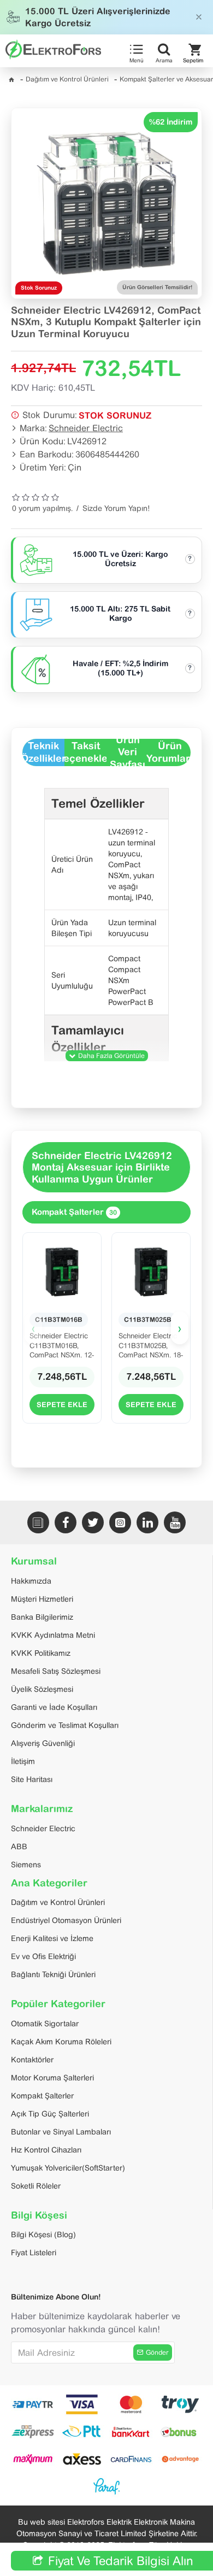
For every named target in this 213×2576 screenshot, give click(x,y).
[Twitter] (93, 1522)
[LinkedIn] (147, 1522)
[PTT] (82, 2432)
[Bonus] (180, 2432)
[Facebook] (66, 1522)
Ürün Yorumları (170, 752)
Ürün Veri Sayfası (128, 752)
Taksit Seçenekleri (85, 752)
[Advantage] (180, 2459)
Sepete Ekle (62, 1405)
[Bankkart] (131, 2432)
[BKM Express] (33, 2432)
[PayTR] (33, 2404)
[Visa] (82, 2404)
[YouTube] (175, 1522)
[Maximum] (33, 2459)
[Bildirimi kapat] (199, 17)
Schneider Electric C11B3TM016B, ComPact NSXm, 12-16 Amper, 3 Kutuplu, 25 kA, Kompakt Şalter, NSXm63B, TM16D (62, 1345)
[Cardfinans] (131, 2459)
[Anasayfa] (11, 80)
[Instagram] (120, 1522)
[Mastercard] (131, 2404)
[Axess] (82, 2459)
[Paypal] (180, 2404)
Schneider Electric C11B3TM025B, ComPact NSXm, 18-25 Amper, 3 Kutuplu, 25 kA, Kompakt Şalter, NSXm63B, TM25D (151, 1345)
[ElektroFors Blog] (38, 1522)
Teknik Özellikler (43, 752)
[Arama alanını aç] (164, 49)
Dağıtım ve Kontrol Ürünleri (67, 79)
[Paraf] (106, 2486)
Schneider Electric (86, 428)
